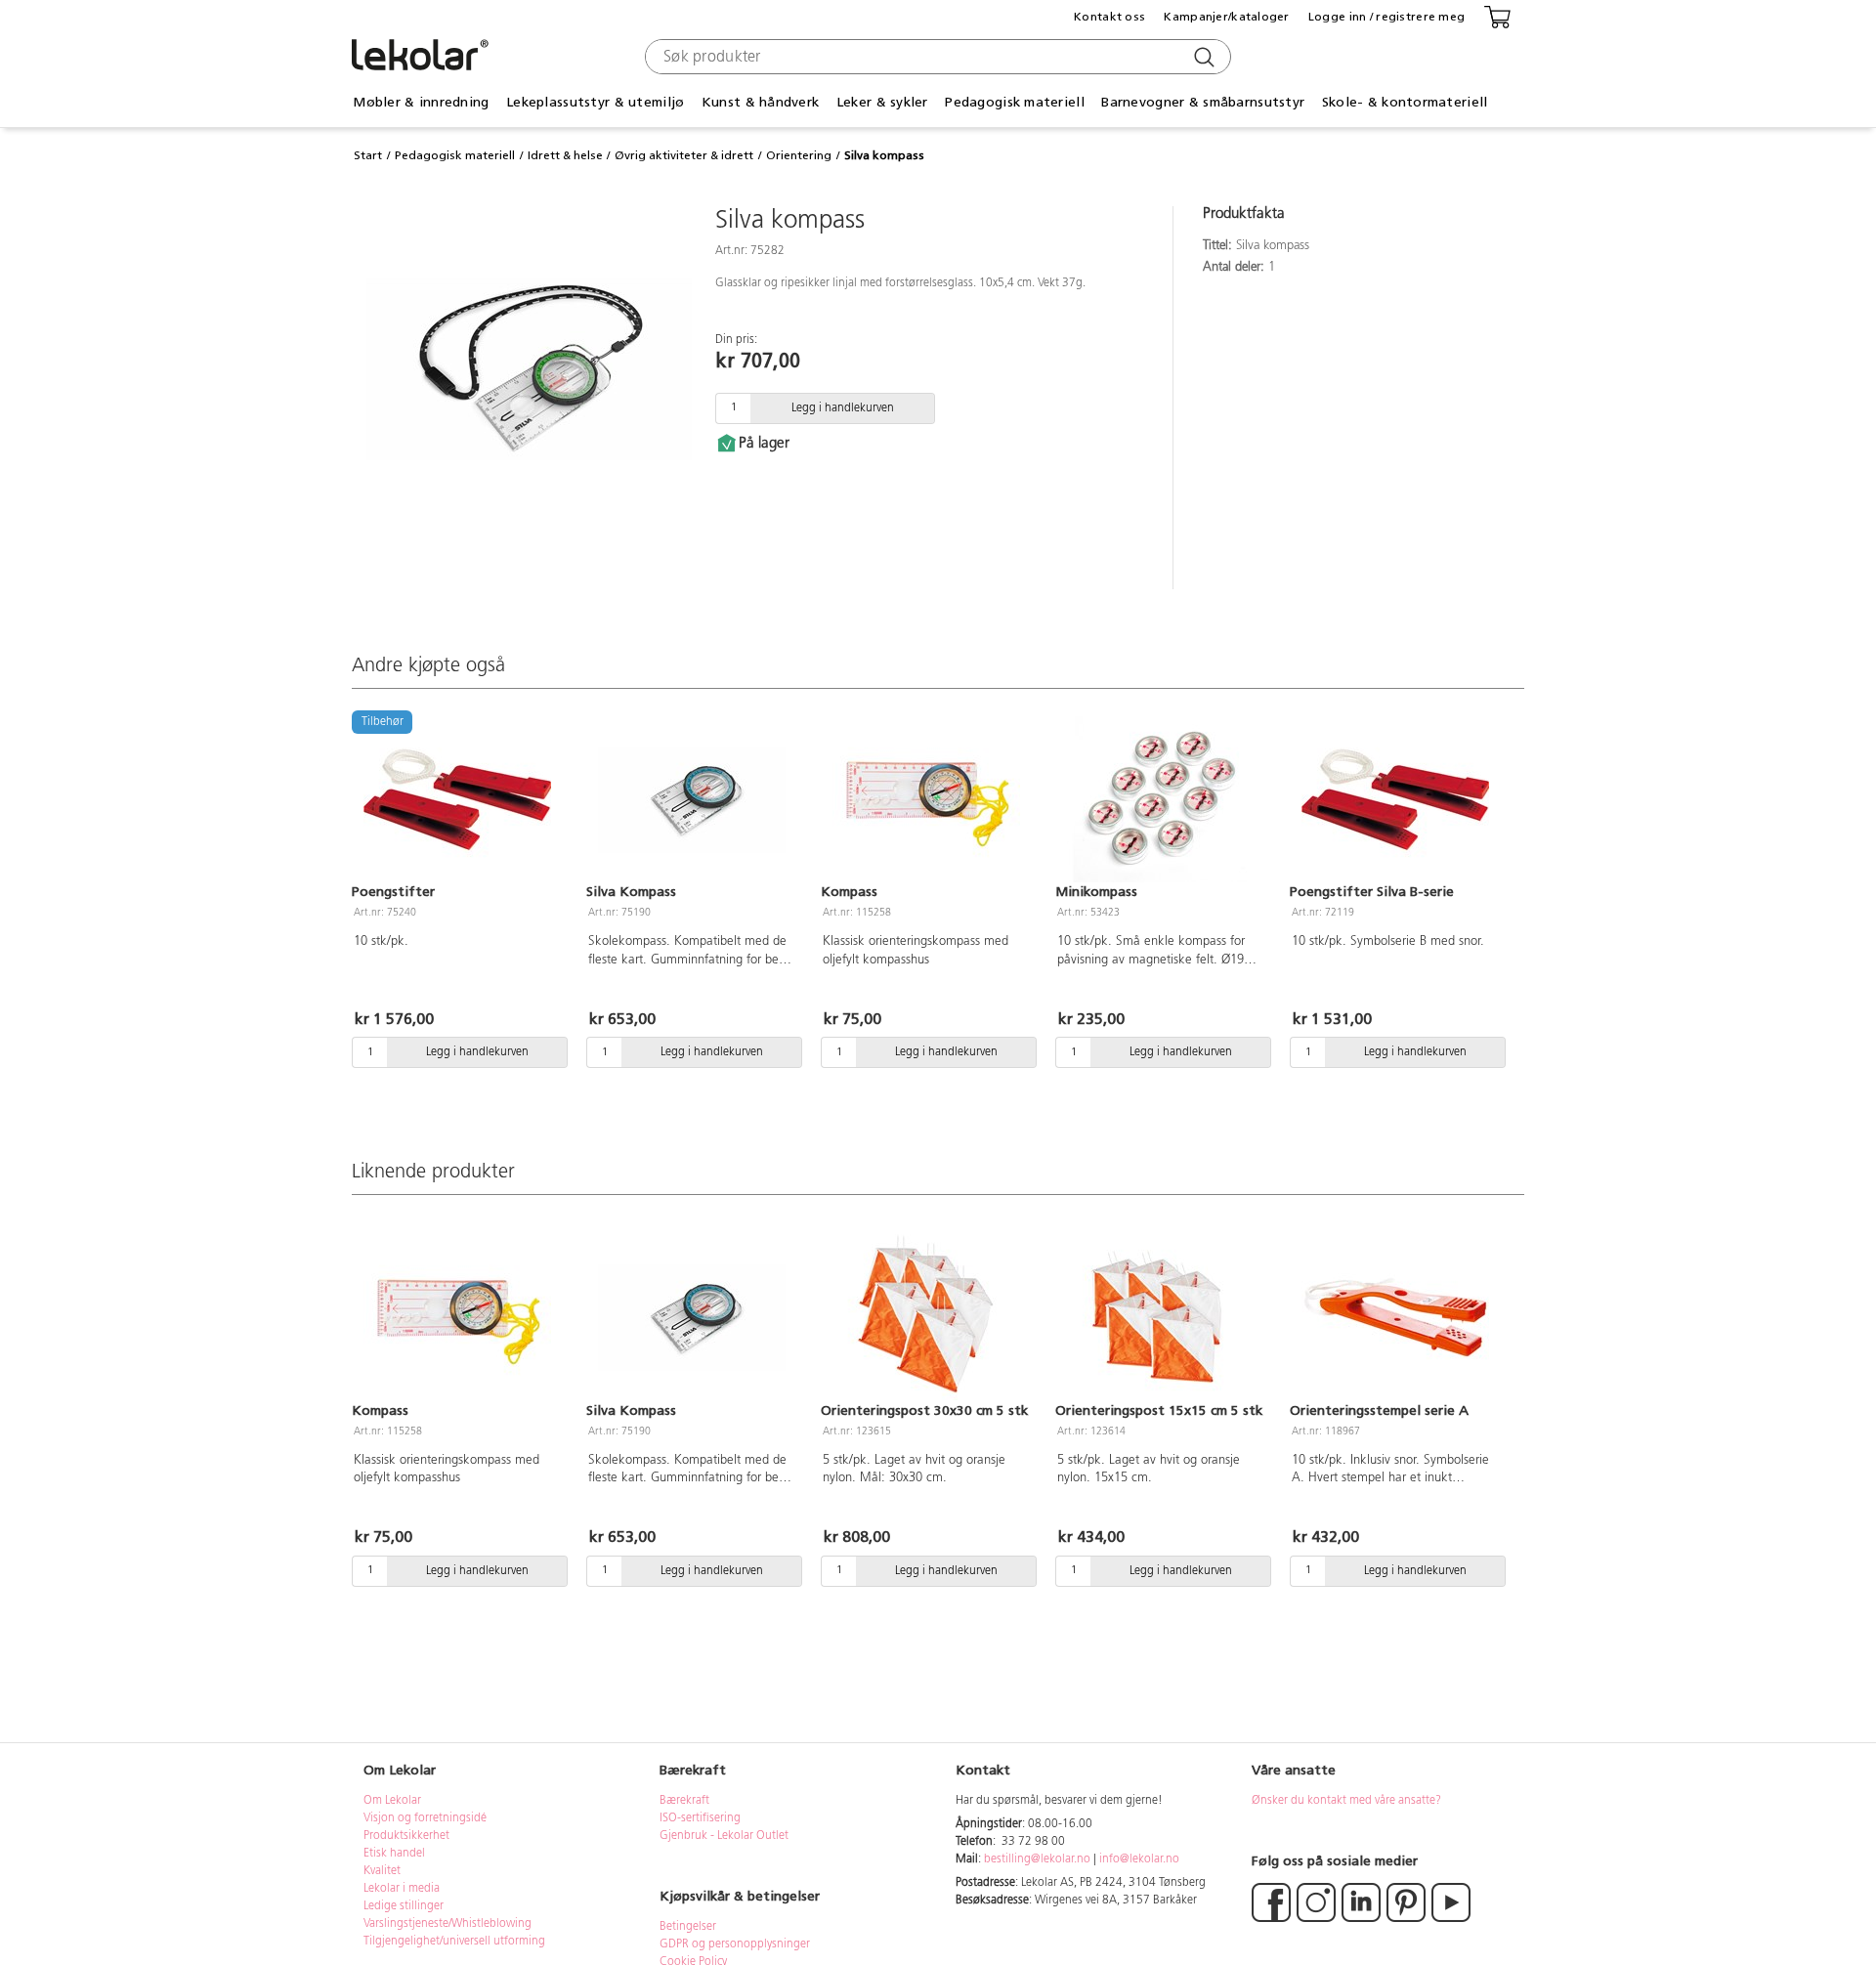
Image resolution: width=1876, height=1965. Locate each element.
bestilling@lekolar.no (1037, 1859)
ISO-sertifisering (700, 1818)
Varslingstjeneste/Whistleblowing (448, 1924)
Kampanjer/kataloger (1226, 17)
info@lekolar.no (1139, 1859)
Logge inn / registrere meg (1386, 17)
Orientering (799, 155)
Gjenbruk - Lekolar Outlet (724, 1836)
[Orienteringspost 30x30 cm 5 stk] (926, 1317)
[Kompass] (926, 799)
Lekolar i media (402, 1889)
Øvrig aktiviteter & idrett (684, 155)
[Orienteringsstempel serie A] (1395, 1317)
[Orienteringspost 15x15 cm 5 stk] (1161, 1317)
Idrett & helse (565, 155)
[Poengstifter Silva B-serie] (1395, 799)
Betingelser (689, 1927)
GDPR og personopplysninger (735, 1944)
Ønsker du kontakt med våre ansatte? (1346, 1801)
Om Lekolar (392, 1801)
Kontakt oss (1109, 17)
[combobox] (936, 57)
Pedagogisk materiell (455, 155)
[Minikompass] (1161, 799)
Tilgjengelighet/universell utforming (454, 1942)
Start (368, 155)
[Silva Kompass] (692, 799)
